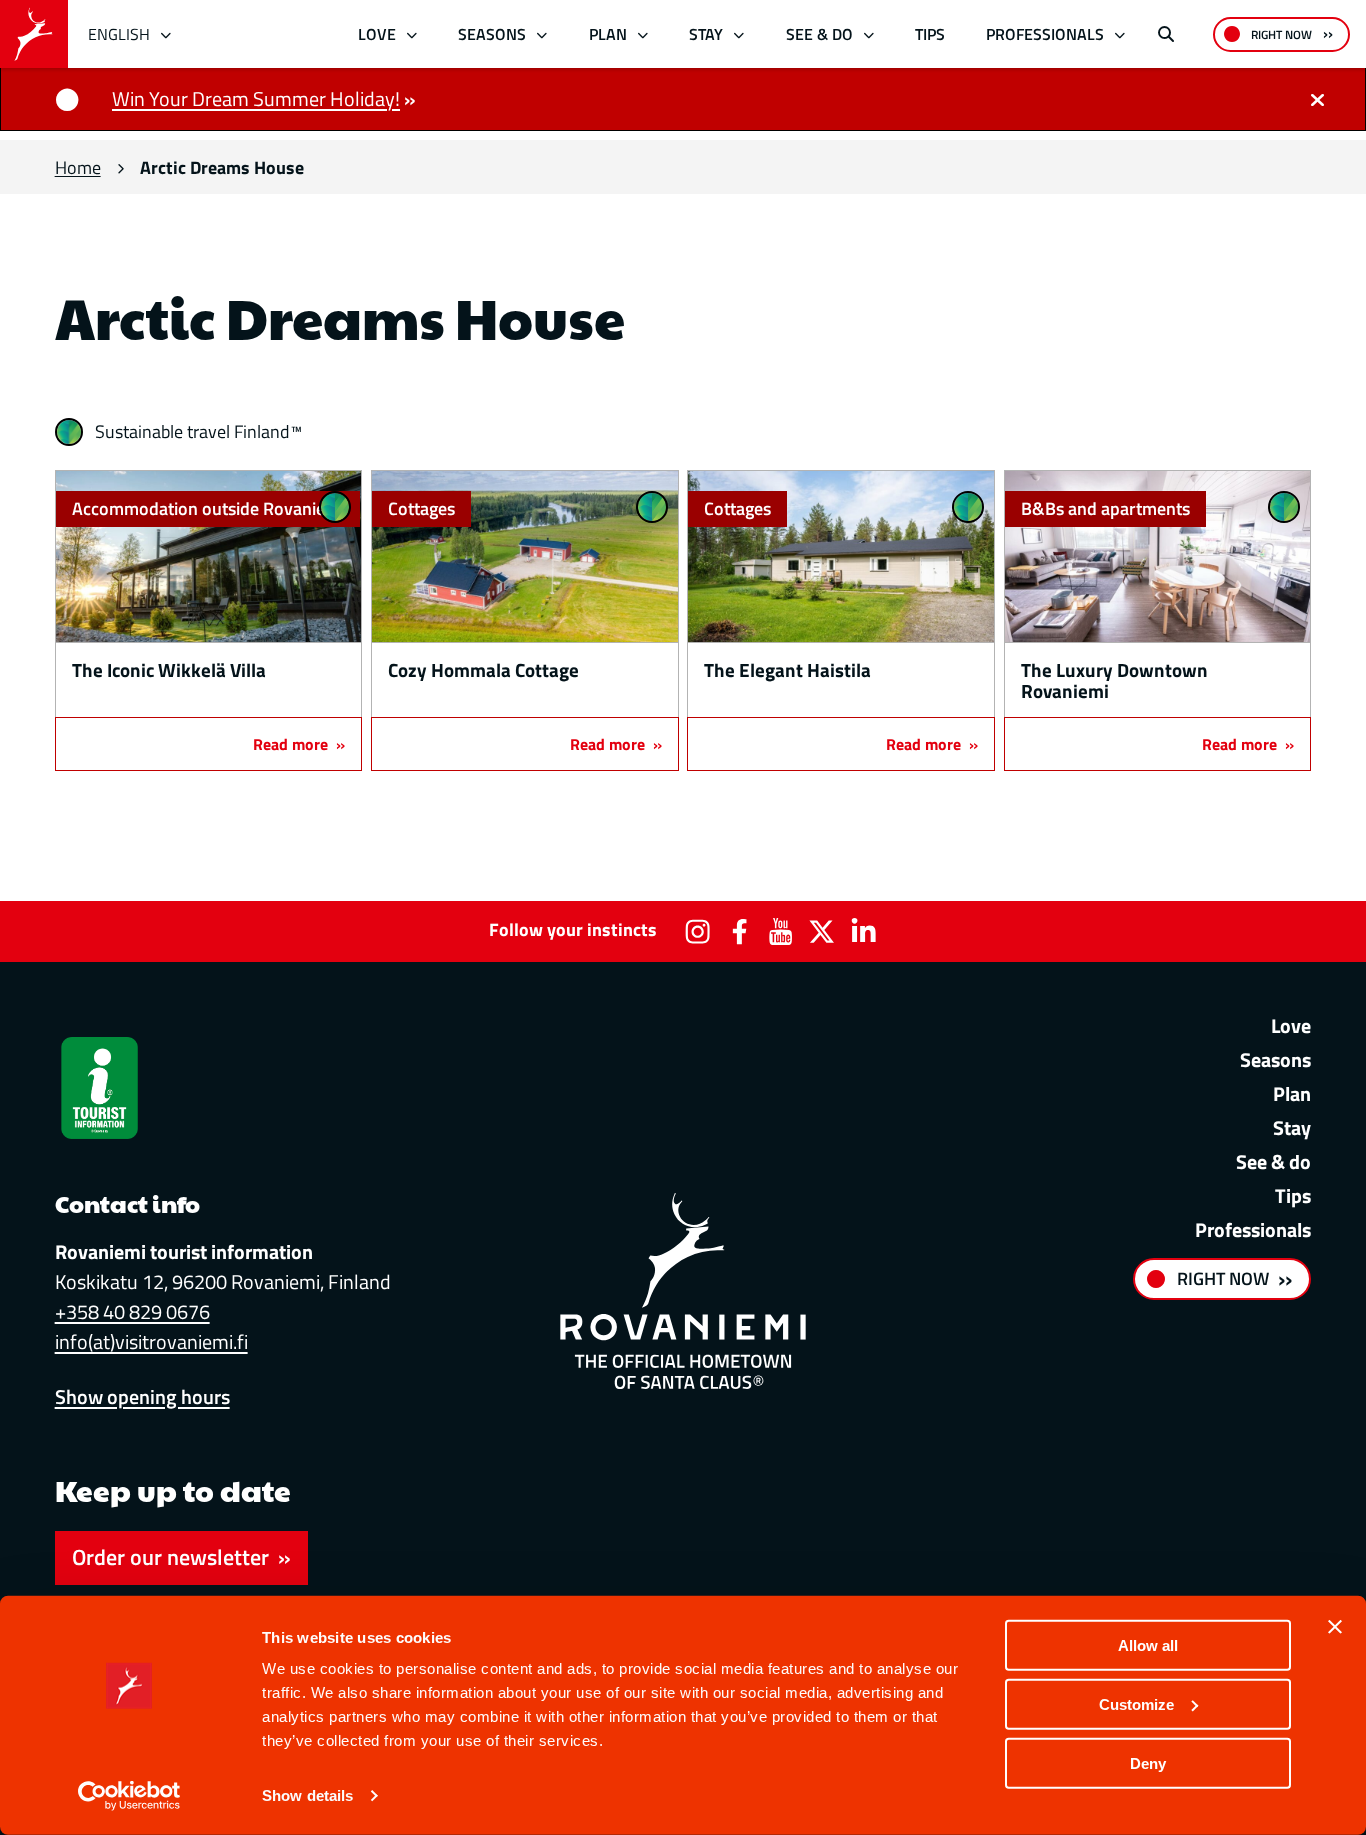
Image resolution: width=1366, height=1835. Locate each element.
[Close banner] (1335, 1627)
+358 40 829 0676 (132, 1311)
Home (78, 167)
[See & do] (868, 34)
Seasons (492, 34)
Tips (930, 34)
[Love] (411, 34)
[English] (166, 34)
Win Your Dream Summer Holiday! (256, 98)
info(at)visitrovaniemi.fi (151, 1341)
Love (377, 34)
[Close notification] (1317, 99)
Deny (1148, 1762)
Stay (706, 34)
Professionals (1045, 34)
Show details (307, 1795)
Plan (608, 34)
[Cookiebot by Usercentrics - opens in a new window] (129, 1796)
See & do (819, 34)
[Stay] (739, 34)
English (119, 34)
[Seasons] (542, 34)
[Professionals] (1120, 34)
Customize (1136, 1704)
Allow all (1148, 1645)
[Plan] (642, 34)
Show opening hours (142, 1396)
